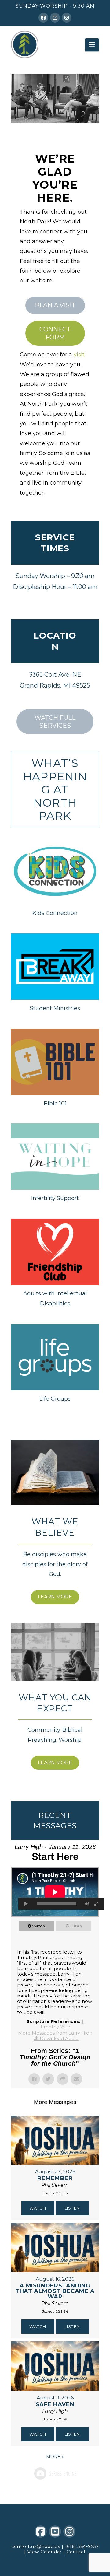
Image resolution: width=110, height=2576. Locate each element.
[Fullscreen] (96, 1904)
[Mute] (87, 1904)
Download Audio (59, 2038)
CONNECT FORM (55, 333)
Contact (76, 2552)
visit (79, 355)
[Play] (26, 1904)
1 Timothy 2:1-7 (62, 2024)
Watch (38, 1926)
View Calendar (45, 2552)
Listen (76, 1926)
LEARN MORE (55, 1597)
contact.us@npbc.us (36, 2546)
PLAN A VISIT (55, 305)
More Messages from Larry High (55, 2033)
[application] (55, 1892)
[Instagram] (67, 18)
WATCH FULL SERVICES (55, 722)
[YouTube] (55, 18)
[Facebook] (43, 18)
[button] (92, 45)
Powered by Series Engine (55, 2473)
